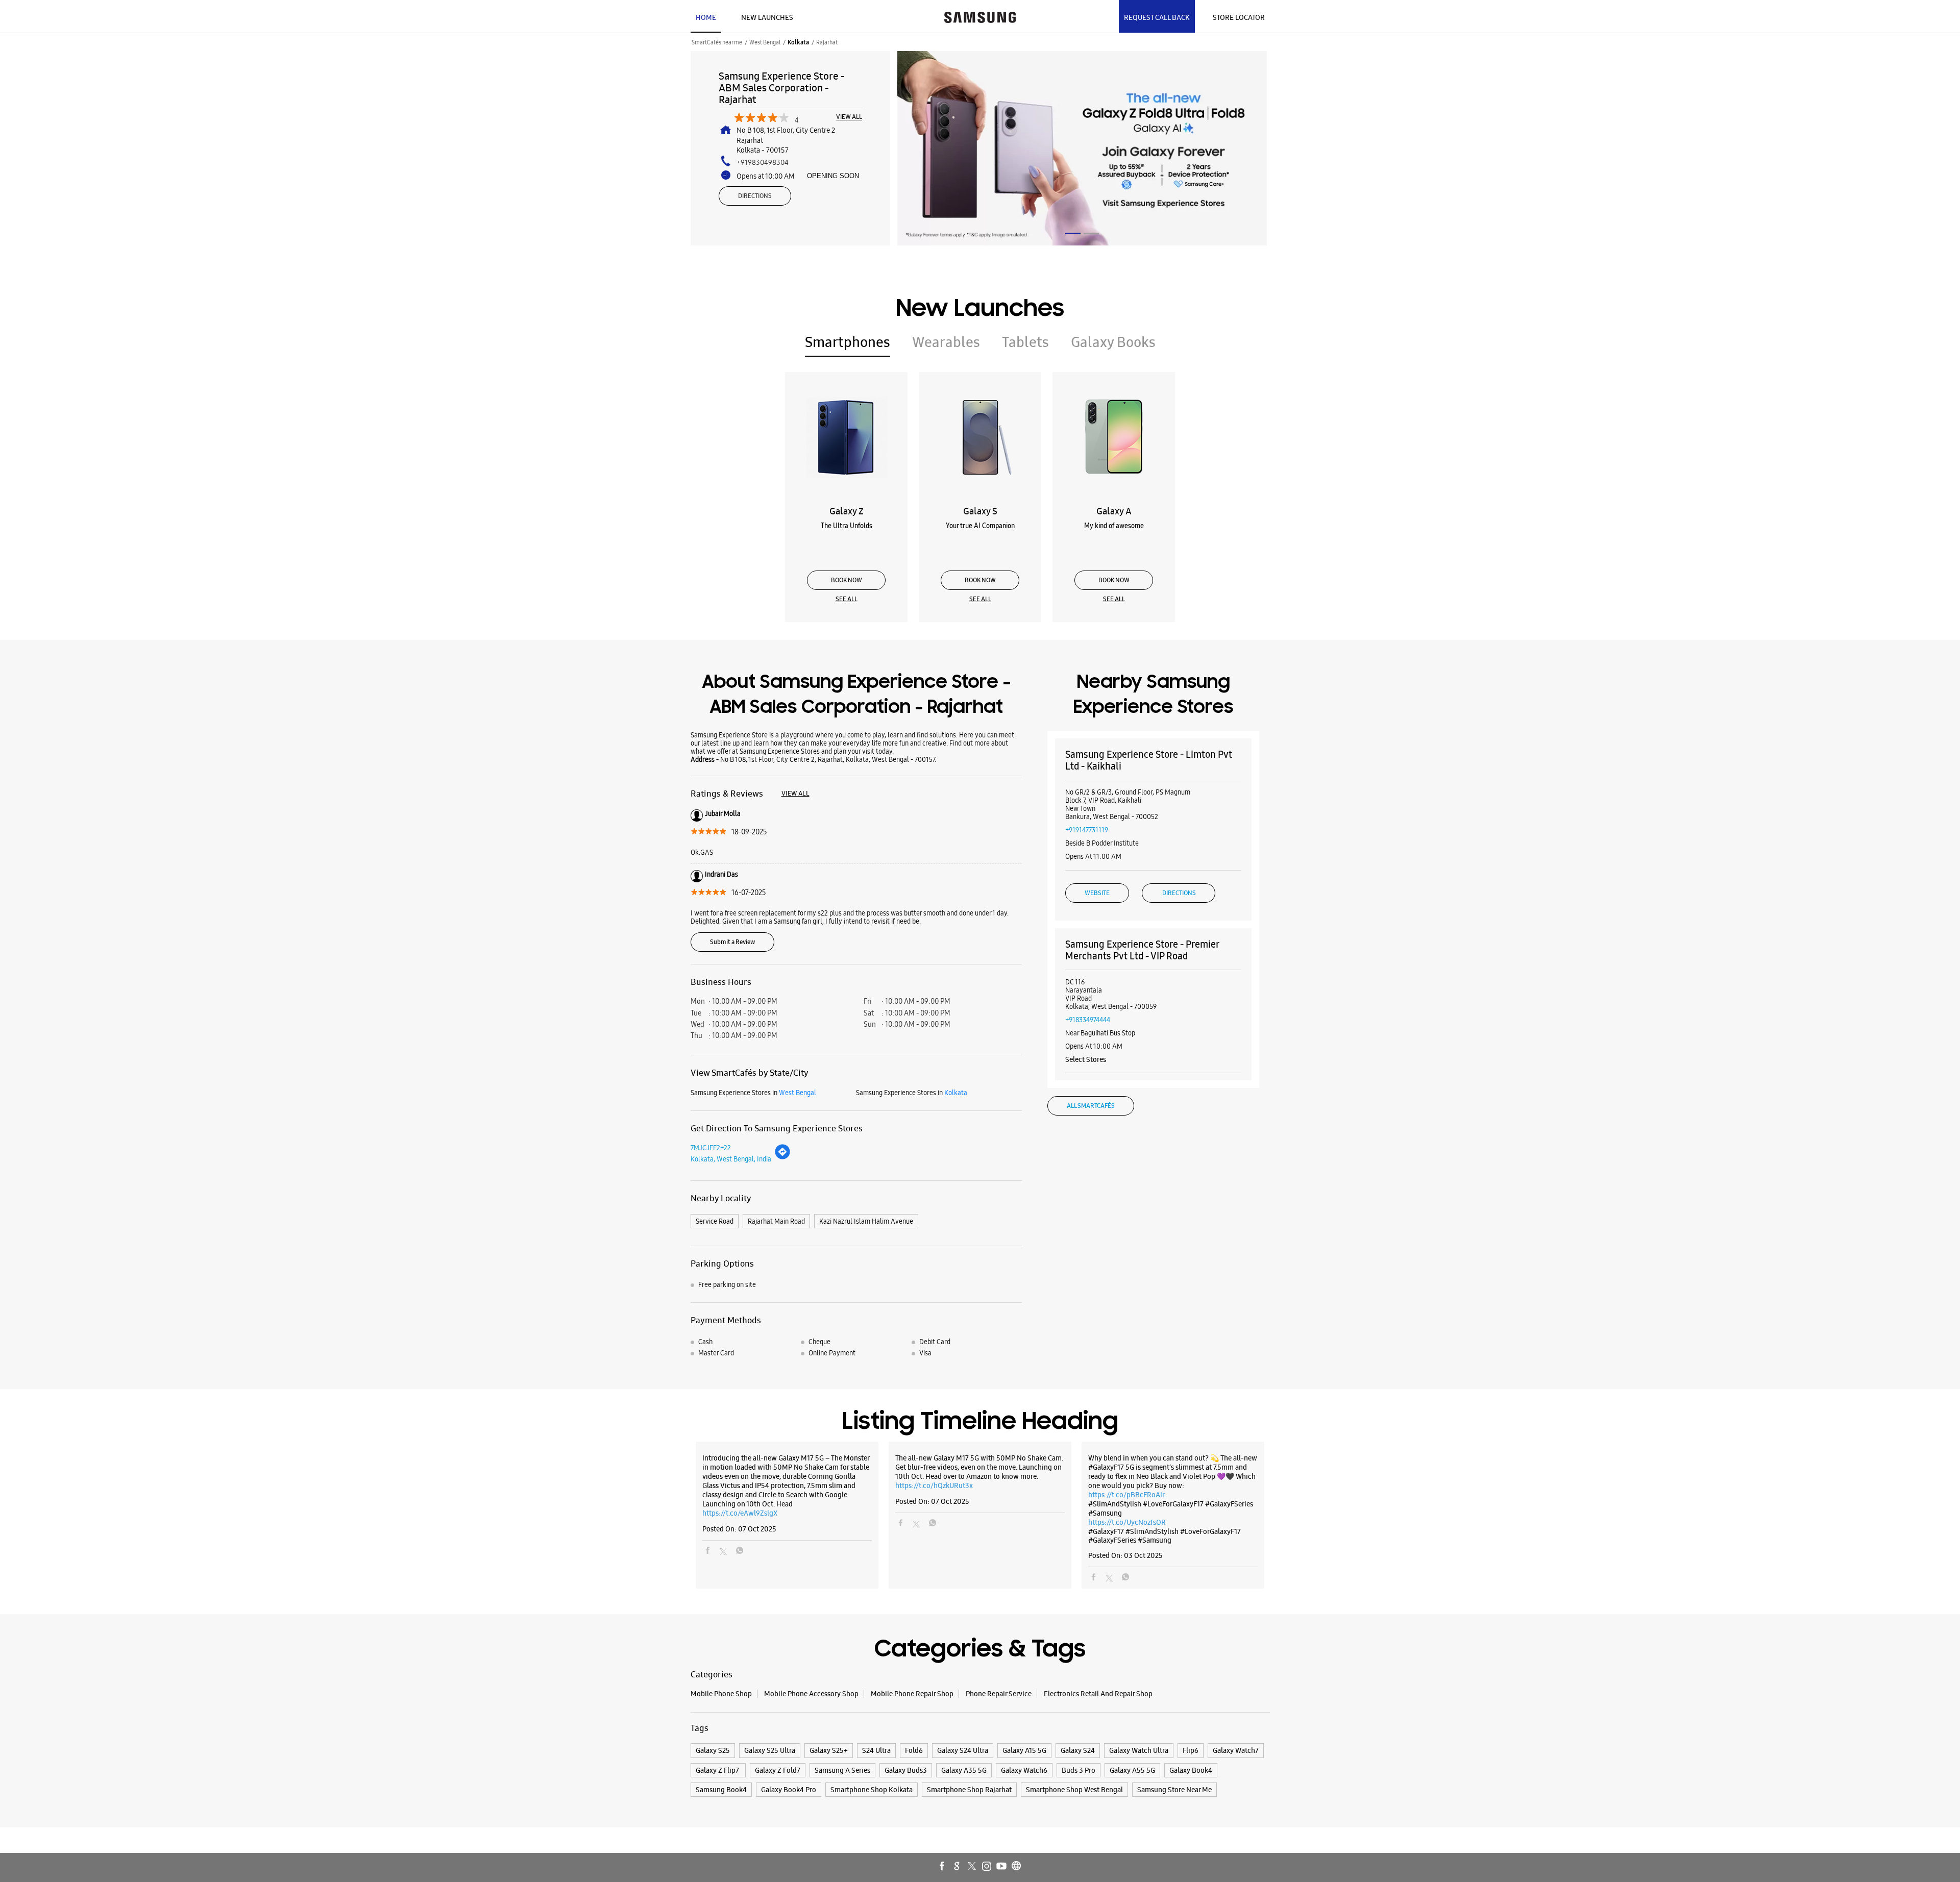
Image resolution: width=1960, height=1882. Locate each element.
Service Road (715, 1221)
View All (849, 117)
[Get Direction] (782, 1157)
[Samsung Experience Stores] (980, 16)
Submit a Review (732, 942)
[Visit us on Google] (958, 1867)
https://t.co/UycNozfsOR (1127, 1522)
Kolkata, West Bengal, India (731, 1159)
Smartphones (848, 342)
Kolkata (798, 42)
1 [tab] (1073, 233)
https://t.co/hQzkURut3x (934, 1485)
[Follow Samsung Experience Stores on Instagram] (987, 1867)
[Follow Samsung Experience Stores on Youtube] (1002, 1867)
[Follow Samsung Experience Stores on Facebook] (943, 1867)
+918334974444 (1088, 1020)
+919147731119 (1087, 830)
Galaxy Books (1113, 342)
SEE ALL (847, 599)
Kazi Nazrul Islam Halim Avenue (866, 1221)
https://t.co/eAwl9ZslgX (740, 1513)
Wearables (946, 342)
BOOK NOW (847, 580)
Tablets (1025, 342)
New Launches (767, 17)
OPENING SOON (833, 176)
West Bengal (765, 42)
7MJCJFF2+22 (711, 1148)
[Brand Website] (1017, 1867)
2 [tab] (1091, 233)
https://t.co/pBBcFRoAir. (1127, 1495)
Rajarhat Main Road (776, 1221)
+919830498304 (763, 162)
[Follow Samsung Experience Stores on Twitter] (972, 1867)
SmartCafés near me (717, 42)
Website (1097, 893)
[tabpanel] (1082, 148)
